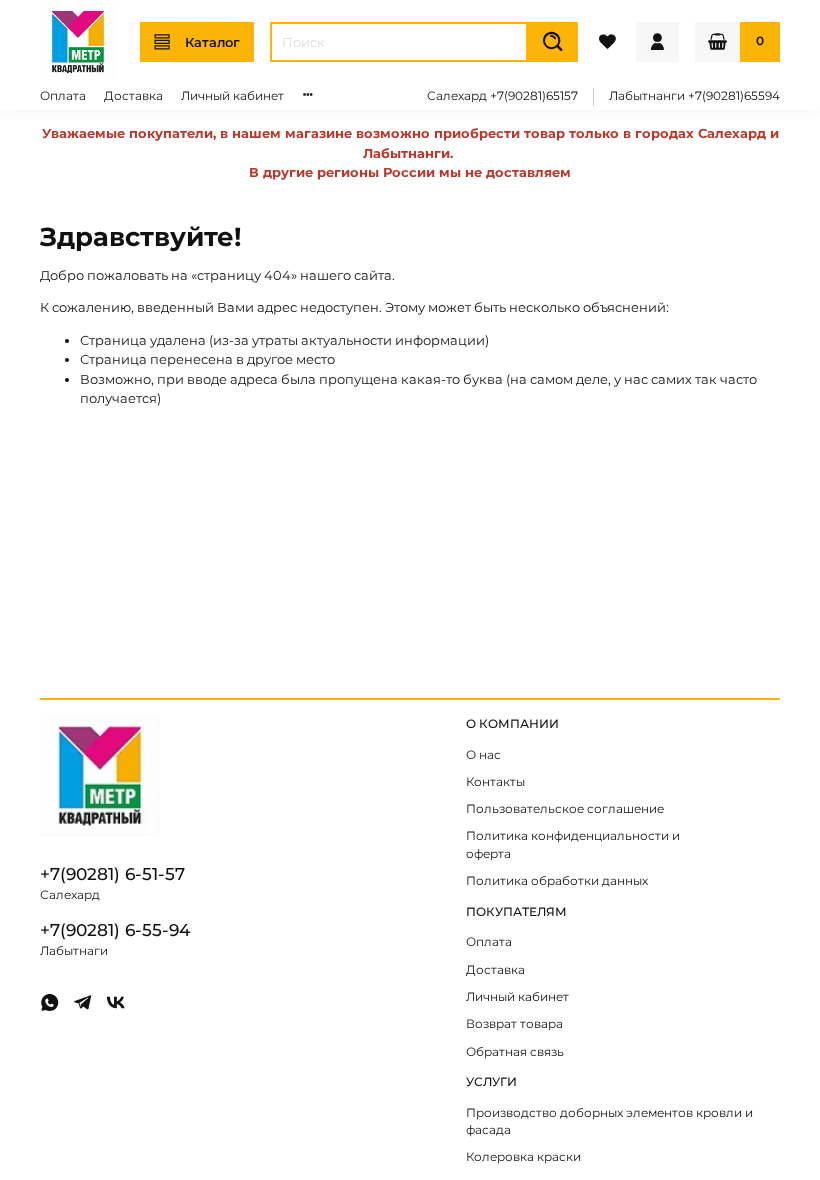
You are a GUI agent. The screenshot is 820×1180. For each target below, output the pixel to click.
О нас (483, 755)
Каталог (212, 42)
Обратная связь (515, 1052)
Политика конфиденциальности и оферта (573, 845)
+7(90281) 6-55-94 (115, 930)
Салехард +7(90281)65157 (502, 96)
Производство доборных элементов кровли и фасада (609, 1122)
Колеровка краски (523, 1157)
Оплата (63, 96)
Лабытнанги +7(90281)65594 (694, 96)
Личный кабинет (232, 96)
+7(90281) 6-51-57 (112, 874)
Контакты (495, 782)
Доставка (133, 96)
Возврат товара (514, 1024)
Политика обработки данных (557, 881)
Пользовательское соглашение (565, 809)
